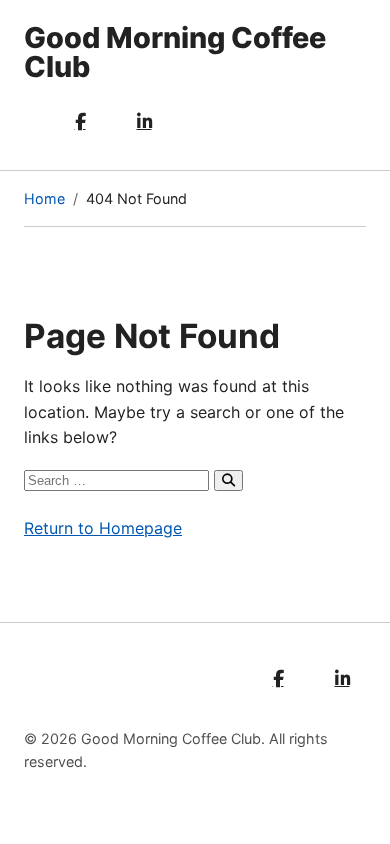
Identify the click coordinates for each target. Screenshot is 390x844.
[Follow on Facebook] (80, 122)
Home (44, 198)
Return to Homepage (103, 528)
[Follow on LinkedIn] (144, 122)
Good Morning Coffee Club (175, 52)
